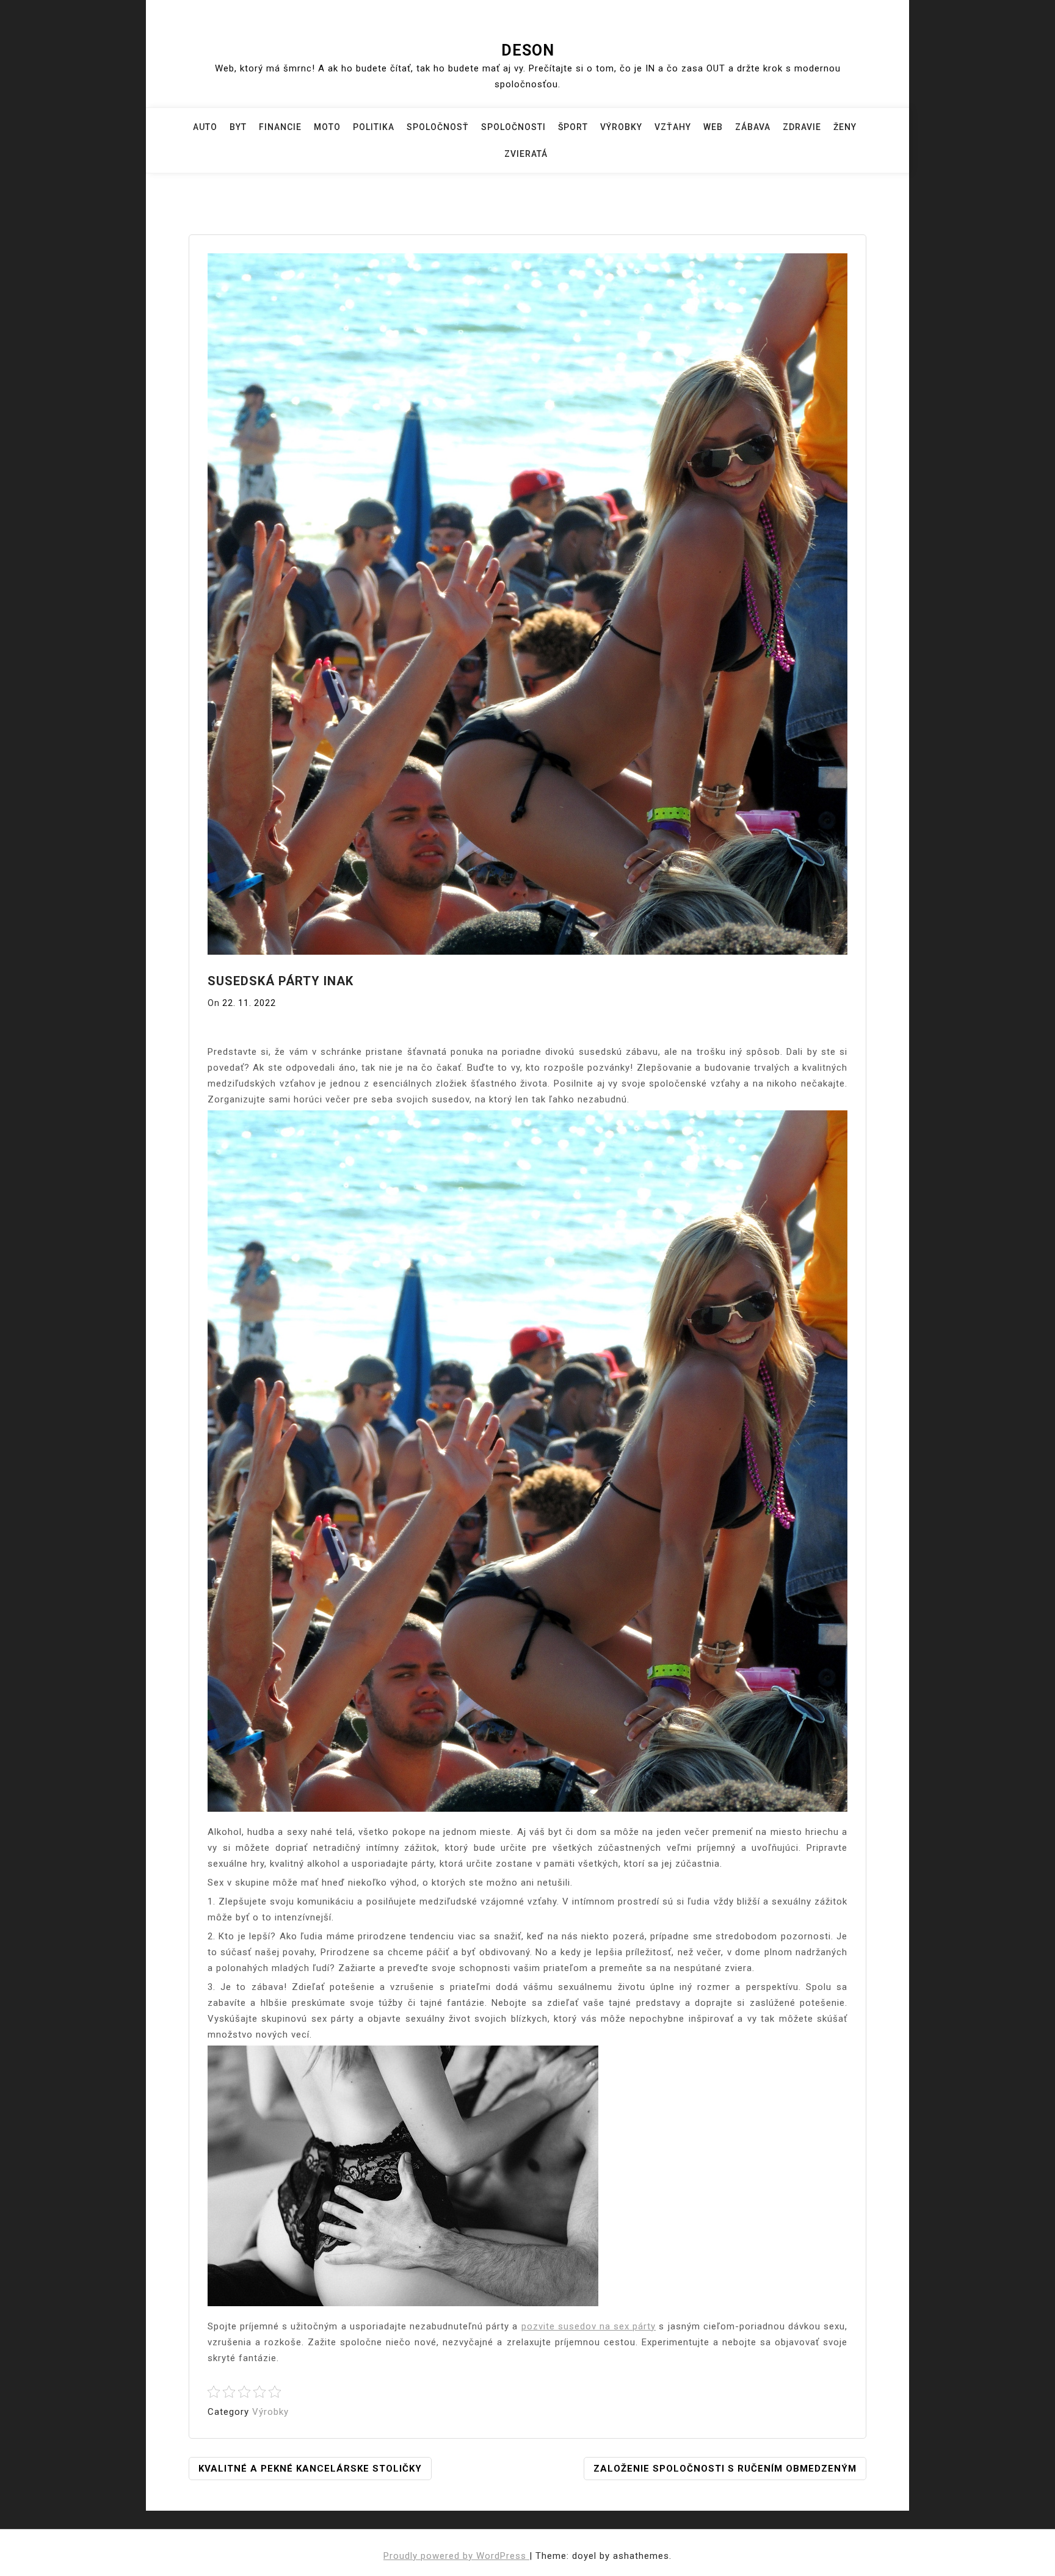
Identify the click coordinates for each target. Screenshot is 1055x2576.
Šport (573, 127)
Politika (374, 127)
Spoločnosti (513, 127)
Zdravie (802, 127)
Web (713, 127)
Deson (528, 50)
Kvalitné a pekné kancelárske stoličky (310, 2469)
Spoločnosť (438, 127)
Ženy (845, 127)
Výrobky (621, 127)
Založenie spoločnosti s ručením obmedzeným (725, 2469)
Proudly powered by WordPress (456, 2556)
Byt (238, 127)
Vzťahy (673, 127)
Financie (280, 127)
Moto (327, 127)
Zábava (753, 127)
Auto (205, 127)
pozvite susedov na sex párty (589, 2326)
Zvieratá (526, 154)
